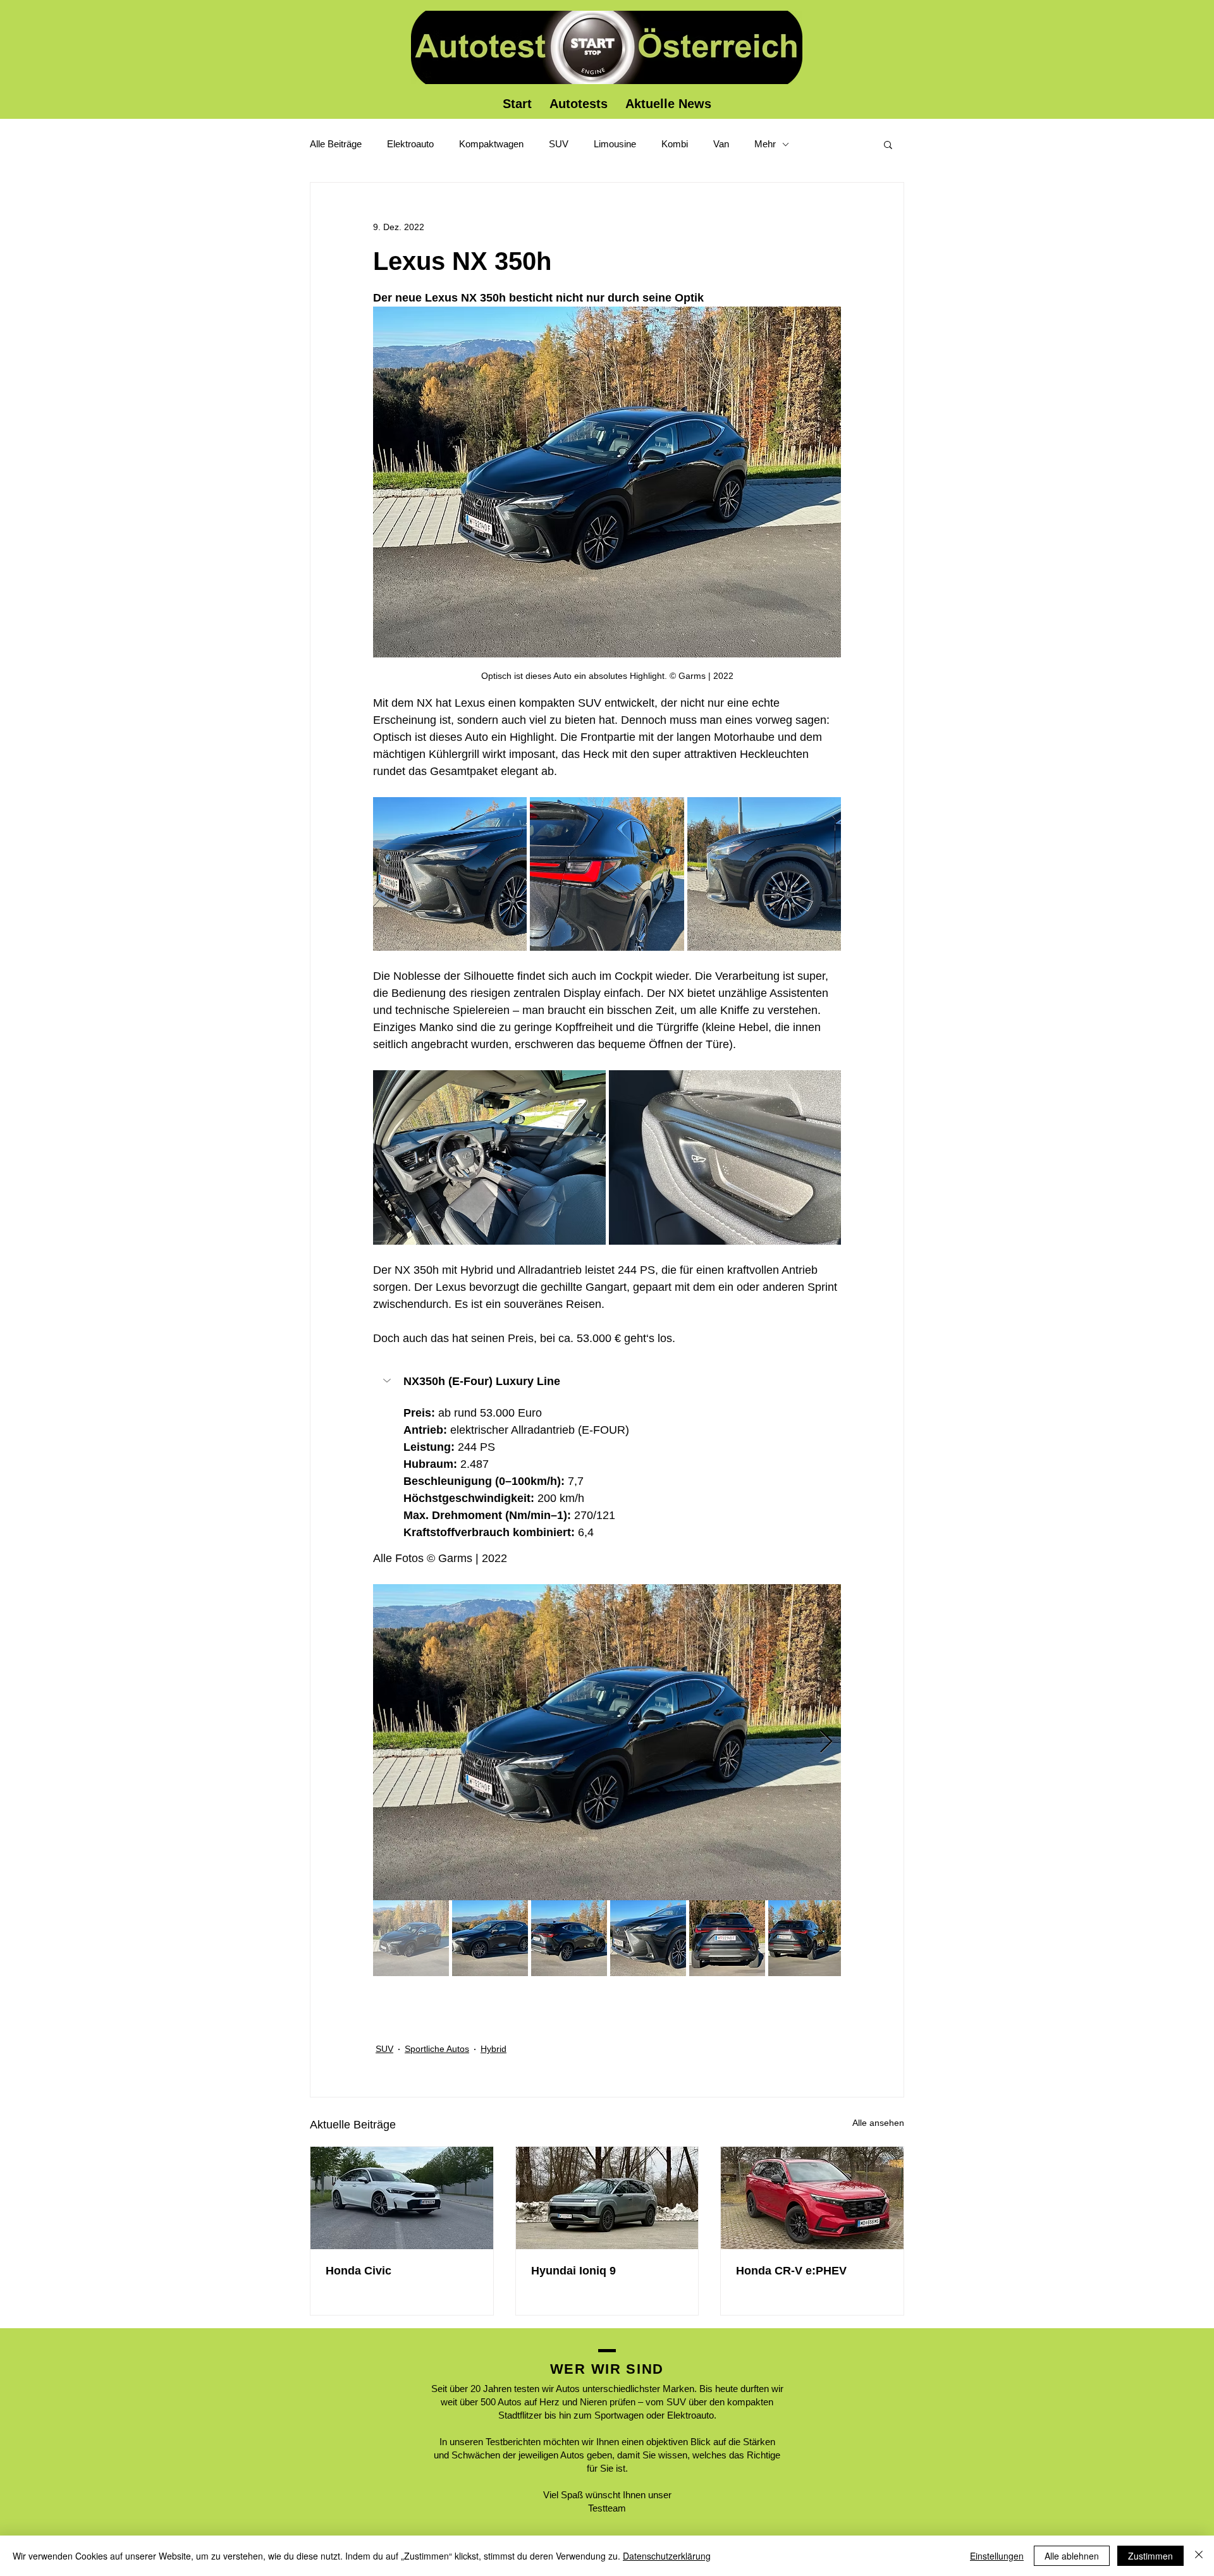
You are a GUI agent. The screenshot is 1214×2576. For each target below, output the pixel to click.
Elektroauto (410, 144)
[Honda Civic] (402, 2198)
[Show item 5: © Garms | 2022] (727, 1938)
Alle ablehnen (1072, 2556)
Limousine (615, 144)
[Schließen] (1199, 2556)
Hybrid (494, 2049)
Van (721, 144)
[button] (888, 144)
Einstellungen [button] (997, 2556)
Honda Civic (359, 2271)
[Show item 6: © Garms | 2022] (806, 1938)
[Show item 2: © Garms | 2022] (490, 1938)
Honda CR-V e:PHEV (791, 2271)
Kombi (675, 144)
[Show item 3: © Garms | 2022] (569, 1938)
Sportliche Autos (437, 2049)
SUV (559, 144)
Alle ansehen (878, 2123)
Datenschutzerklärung (667, 2556)
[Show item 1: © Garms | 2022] (411, 1938)
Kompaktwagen (491, 144)
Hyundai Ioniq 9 (573, 2271)
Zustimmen (1150, 2556)
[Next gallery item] (826, 1742)
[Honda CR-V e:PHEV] (812, 2198)
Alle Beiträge (336, 144)
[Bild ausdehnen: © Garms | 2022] (450, 874)
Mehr (765, 144)
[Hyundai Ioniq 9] (607, 2198)
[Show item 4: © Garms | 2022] (648, 1938)
